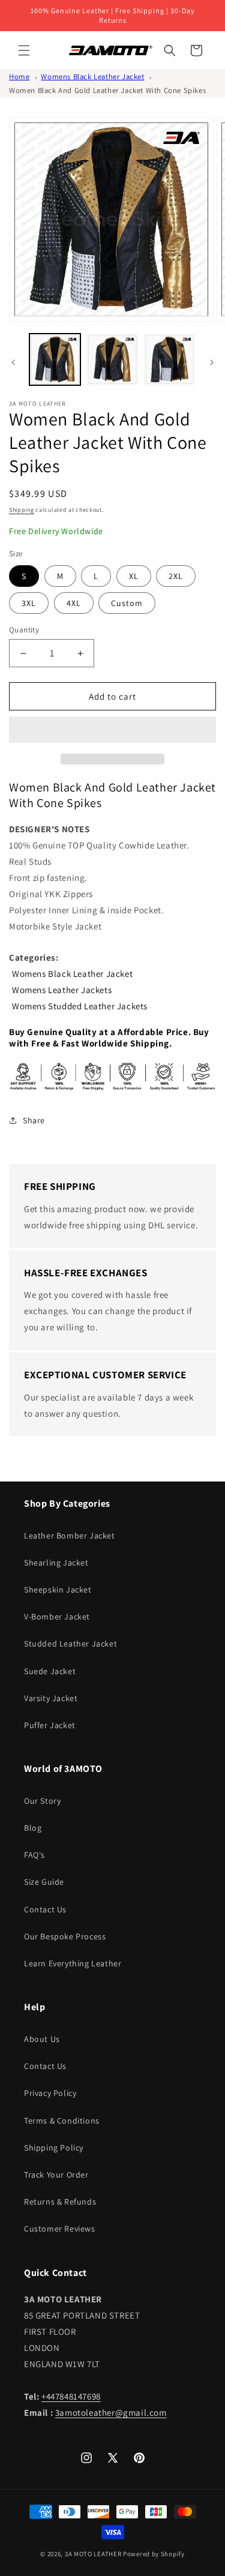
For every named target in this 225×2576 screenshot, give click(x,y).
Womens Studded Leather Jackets (80, 1006)
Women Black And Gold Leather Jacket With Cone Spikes (107, 90)
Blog (33, 1828)
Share (34, 1120)
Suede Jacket (50, 1671)
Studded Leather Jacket (70, 1644)
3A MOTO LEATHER (93, 2554)
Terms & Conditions (62, 2121)
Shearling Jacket (56, 1563)
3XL (29, 603)
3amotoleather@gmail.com (111, 2412)
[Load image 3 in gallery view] (169, 359)
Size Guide (44, 1882)
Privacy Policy (50, 2093)
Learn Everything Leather (73, 1963)
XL (134, 576)
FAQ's (34, 1855)
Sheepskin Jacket (58, 1590)
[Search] (170, 50)
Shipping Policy (54, 2148)
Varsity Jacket (51, 1698)
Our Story (42, 1801)
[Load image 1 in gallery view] (55, 359)
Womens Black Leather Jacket (92, 77)
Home (19, 77)
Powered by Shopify (154, 2554)
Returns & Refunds (60, 2202)
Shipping (22, 510)
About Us (42, 2039)
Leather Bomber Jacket (70, 1536)
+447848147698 (71, 2396)
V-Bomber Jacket (57, 1617)
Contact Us (45, 1909)
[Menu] (24, 50)
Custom (127, 603)
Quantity (24, 630)
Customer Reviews (60, 2229)
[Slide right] (212, 362)
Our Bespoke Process (65, 1936)
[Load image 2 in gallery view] (112, 359)
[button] (112, 730)
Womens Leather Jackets (62, 990)
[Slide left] (13, 362)
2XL (176, 576)
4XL (74, 603)
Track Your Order (56, 2175)
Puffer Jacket (50, 1725)
